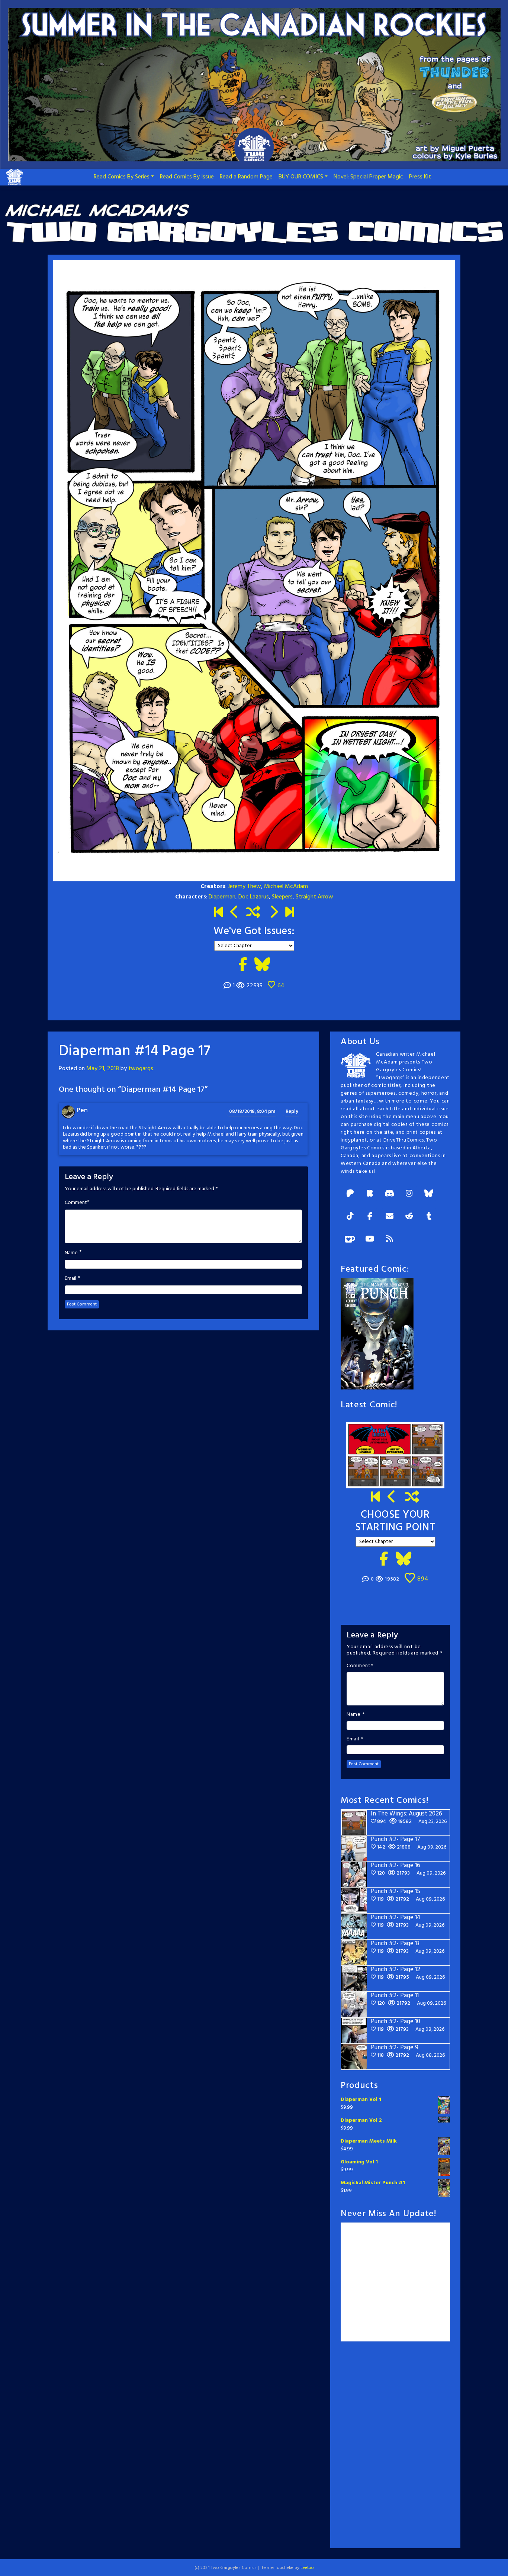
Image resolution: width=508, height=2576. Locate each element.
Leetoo (307, 2568)
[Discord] (389, 1194)
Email (70, 1279)
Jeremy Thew (245, 887)
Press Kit (420, 177)
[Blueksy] (429, 1194)
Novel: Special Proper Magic (368, 177)
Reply (292, 1112)
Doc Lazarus (254, 897)
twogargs (141, 1069)
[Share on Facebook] (243, 965)
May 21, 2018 (103, 1069)
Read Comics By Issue (187, 177)
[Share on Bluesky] (262, 965)
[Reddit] (409, 1217)
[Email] (389, 1217)
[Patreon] (350, 1194)
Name (71, 1253)
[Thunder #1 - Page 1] (218, 913)
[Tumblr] (429, 1217)
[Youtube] (370, 1239)
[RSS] (389, 1239)
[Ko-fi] (350, 1239)
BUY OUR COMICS (301, 177)
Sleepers (282, 897)
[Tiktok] (350, 1217)
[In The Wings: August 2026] (290, 913)
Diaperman (222, 897)
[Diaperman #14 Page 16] (234, 913)
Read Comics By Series (122, 177)
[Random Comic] (253, 913)
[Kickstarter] (370, 1194)
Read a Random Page (246, 177)
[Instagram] (409, 1194)
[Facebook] (370, 1217)
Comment (76, 1203)
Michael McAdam (286, 887)
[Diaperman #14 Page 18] (274, 913)
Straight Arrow (314, 897)
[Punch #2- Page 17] (392, 1498)
